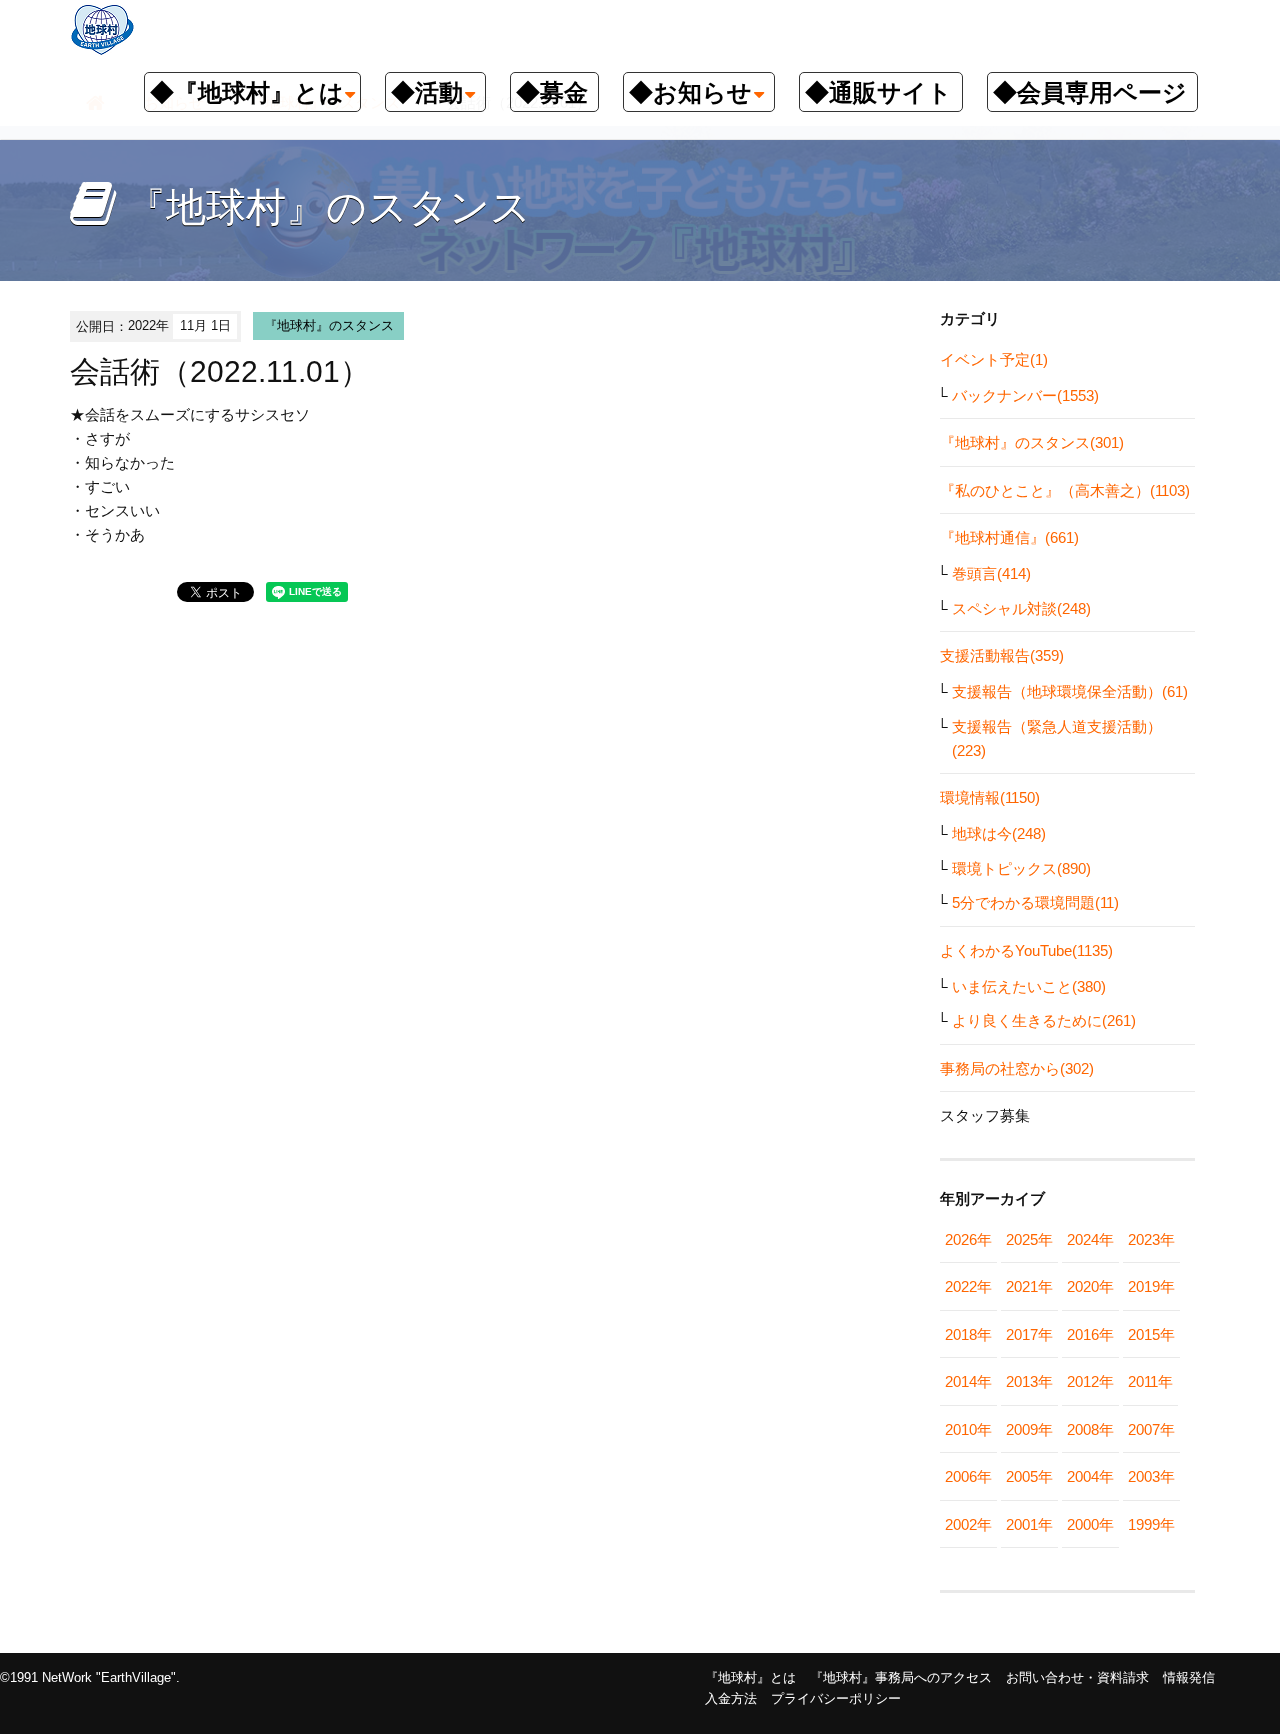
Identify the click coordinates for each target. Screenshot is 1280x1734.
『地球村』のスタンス (329, 325)
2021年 (1029, 1286)
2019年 (1151, 1286)
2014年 (968, 1381)
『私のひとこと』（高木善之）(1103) (1065, 490)
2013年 (1029, 1381)
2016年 (1090, 1334)
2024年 (1090, 1239)
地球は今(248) (999, 833)
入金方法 (731, 1698)
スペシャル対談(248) (1021, 608)
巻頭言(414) (991, 573)
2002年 (968, 1524)
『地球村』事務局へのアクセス (901, 1677)
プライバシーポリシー (836, 1698)
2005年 (1029, 1476)
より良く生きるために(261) (1044, 1020)
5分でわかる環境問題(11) (1035, 902)
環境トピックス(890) (1021, 868)
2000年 (1090, 1524)
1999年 (1151, 1524)
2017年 (1029, 1334)
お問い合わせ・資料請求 (1077, 1677)
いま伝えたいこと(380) (1029, 986)
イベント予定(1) (994, 359)
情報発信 (1189, 1677)
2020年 (1090, 1286)
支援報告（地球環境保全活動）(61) (1070, 691)
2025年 (1029, 1239)
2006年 (968, 1476)
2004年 (1090, 1476)
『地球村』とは (750, 1677)
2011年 (1150, 1381)
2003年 (1151, 1476)
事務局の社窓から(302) (1017, 1068)
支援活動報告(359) (1002, 655)
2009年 (1029, 1429)
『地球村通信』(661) (1009, 537)
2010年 (968, 1429)
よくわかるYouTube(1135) (1026, 950)
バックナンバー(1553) (1025, 395)
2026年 (968, 1239)
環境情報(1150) (990, 797)
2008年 (1090, 1429)
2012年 (1090, 1381)
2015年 (1151, 1334)
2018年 (968, 1334)
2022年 (968, 1286)
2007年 (1151, 1429)
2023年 (1151, 1239)
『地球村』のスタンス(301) (1032, 442)
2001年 (1029, 1524)
